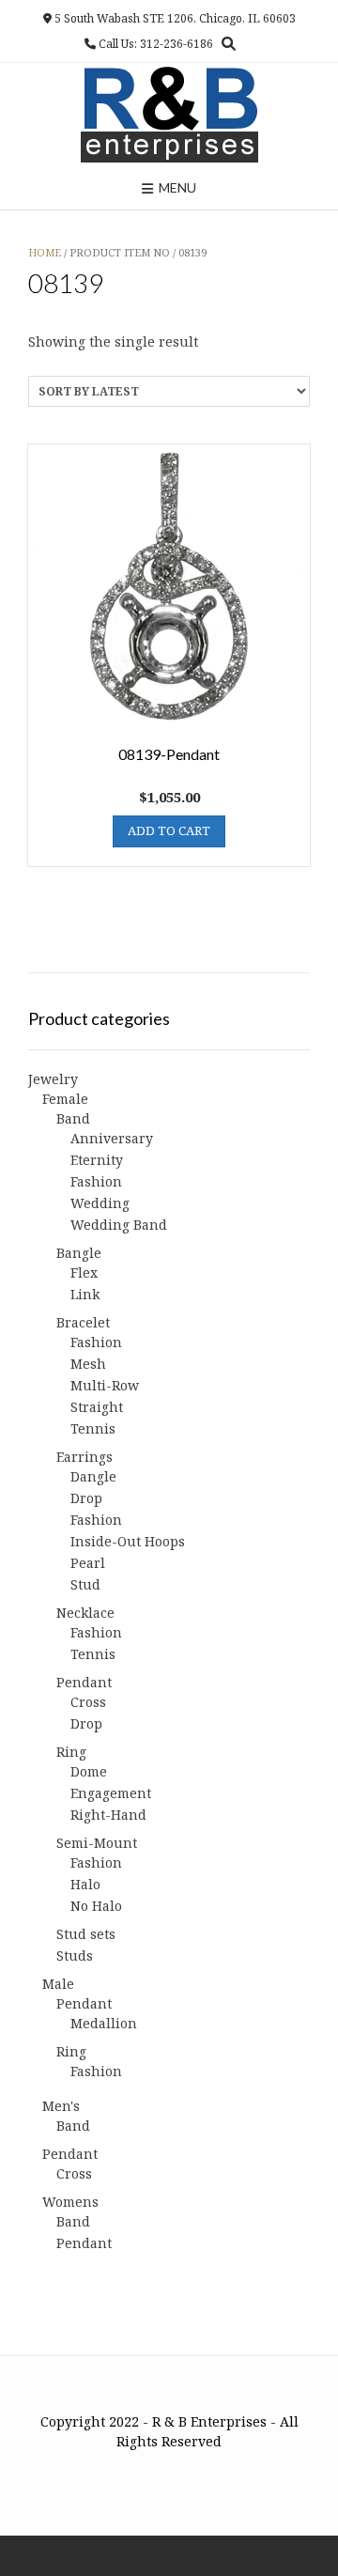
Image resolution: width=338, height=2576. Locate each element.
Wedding (100, 1203)
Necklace (85, 1613)
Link (85, 1294)
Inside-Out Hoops (128, 1541)
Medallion (104, 2023)
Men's (61, 2106)
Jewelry (53, 1079)
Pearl (88, 1563)
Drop (86, 1498)
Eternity (97, 1160)
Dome (89, 1771)
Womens (70, 2202)
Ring (71, 1752)
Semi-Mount (97, 1843)
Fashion (96, 1181)
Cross (88, 1702)
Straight (97, 1407)
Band (73, 1118)
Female (65, 1099)
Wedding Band (119, 1225)
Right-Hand (108, 1815)
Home (45, 252)
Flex (84, 1272)
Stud (85, 1584)
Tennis (93, 1428)
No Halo (96, 1906)
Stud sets (86, 1934)
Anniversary (112, 1138)
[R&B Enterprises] (169, 115)
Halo (85, 1884)
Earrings (84, 1457)
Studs (75, 1955)
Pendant (84, 1682)
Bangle (79, 1253)
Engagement (111, 1793)
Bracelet (83, 1322)
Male (58, 1984)
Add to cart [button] (169, 830)
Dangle (93, 1476)
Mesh (88, 1364)
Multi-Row (105, 1385)
